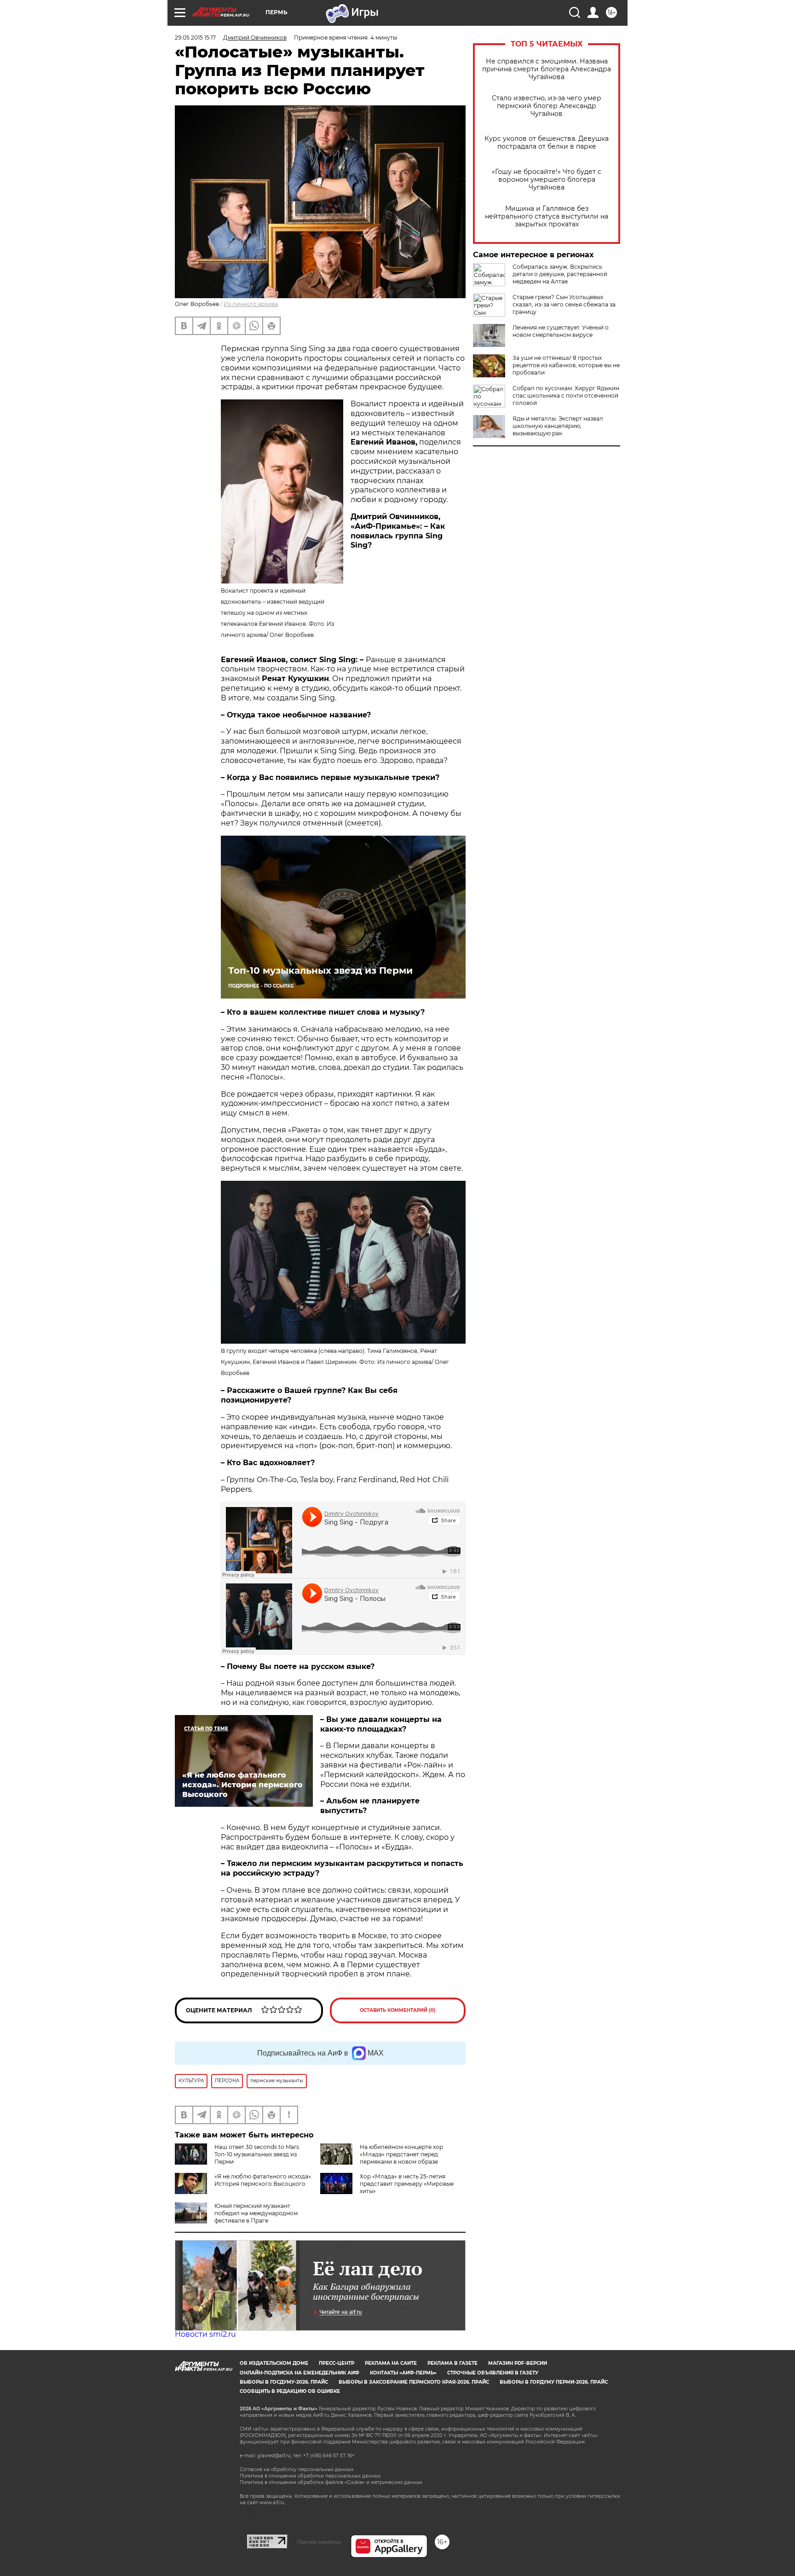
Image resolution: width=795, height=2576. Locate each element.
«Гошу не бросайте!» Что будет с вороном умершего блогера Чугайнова (547, 180)
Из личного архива (251, 304)
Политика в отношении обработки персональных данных (310, 2476)
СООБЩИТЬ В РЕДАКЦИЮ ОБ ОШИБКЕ (290, 2391)
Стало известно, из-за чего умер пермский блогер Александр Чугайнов (547, 106)
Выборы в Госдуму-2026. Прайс (284, 2382)
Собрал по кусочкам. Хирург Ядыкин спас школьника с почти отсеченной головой (566, 396)
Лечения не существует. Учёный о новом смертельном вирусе (561, 331)
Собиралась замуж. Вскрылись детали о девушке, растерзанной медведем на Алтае (560, 274)
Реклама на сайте (391, 2363)
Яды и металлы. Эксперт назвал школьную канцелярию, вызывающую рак (558, 426)
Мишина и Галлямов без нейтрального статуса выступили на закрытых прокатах (547, 217)
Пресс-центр (337, 2363)
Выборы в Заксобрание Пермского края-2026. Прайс (414, 2382)
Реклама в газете (452, 2363)
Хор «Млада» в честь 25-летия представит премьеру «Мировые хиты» (407, 2184)
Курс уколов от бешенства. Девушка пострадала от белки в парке (547, 143)
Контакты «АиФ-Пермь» (403, 2373)
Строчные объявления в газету (493, 2373)
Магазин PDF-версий (518, 2363)
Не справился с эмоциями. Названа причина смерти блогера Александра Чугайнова (547, 69)
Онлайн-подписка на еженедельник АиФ (300, 2373)
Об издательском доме (274, 2363)
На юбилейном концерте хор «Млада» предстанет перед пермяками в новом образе (401, 2154)
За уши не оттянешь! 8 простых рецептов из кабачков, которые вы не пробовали (566, 365)
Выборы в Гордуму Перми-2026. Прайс (554, 2382)
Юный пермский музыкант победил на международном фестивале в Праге (256, 2213)
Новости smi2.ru (205, 2334)
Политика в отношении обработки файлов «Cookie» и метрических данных (331, 2482)
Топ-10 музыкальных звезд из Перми (320, 970)
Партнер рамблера (319, 2542)
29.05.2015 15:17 (195, 38)
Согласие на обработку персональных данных (297, 2469)
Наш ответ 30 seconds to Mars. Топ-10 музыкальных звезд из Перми (257, 2154)
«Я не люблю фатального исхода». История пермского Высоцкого (263, 2180)
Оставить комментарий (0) (398, 2010)
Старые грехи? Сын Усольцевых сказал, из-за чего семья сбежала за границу (564, 304)
